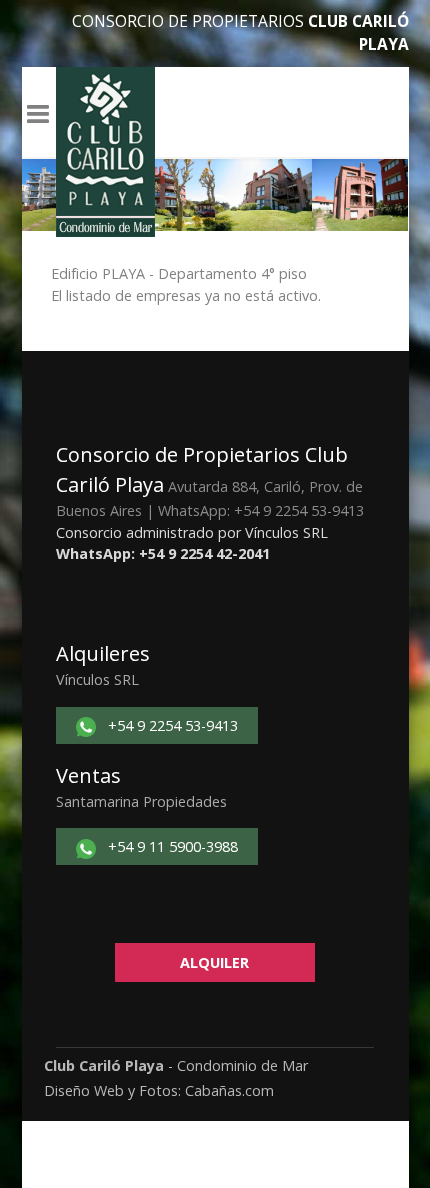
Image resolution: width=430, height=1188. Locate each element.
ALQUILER (214, 962)
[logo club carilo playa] (105, 152)
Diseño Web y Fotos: (112, 1090)
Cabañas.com (227, 1090)
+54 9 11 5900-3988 (171, 846)
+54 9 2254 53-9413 (171, 725)
